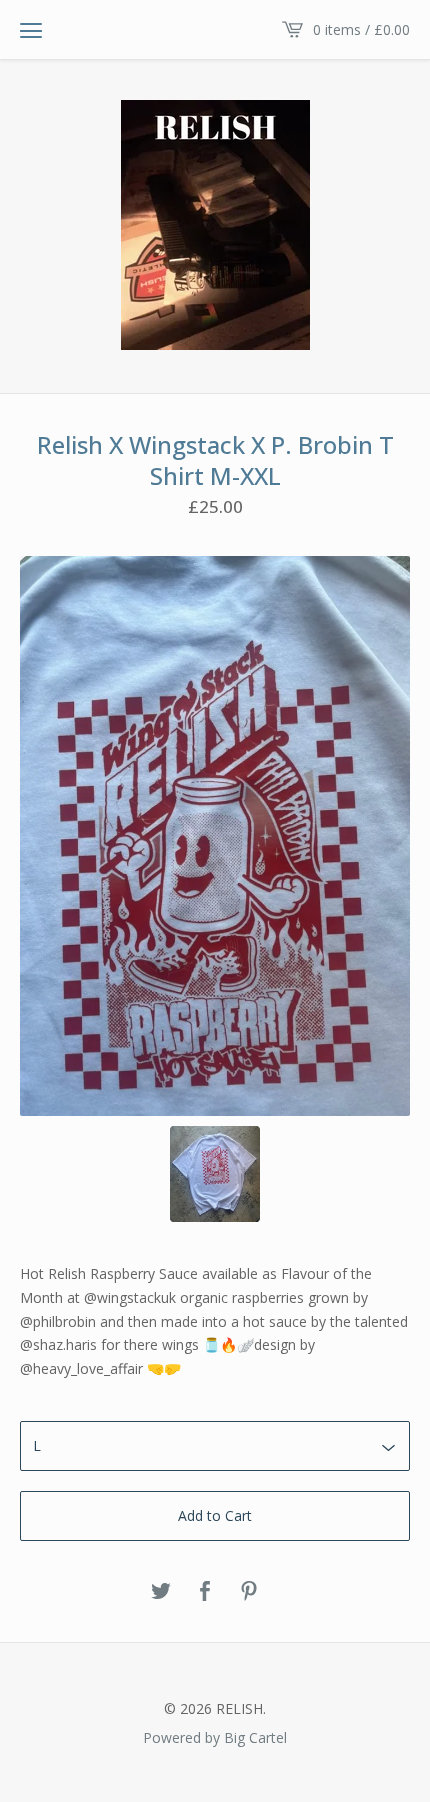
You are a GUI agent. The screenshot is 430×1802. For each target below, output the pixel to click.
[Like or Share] (205, 1592)
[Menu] (31, 30)
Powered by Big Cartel (215, 1737)
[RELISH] (215, 225)
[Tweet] (161, 1592)
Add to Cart (215, 1515)
